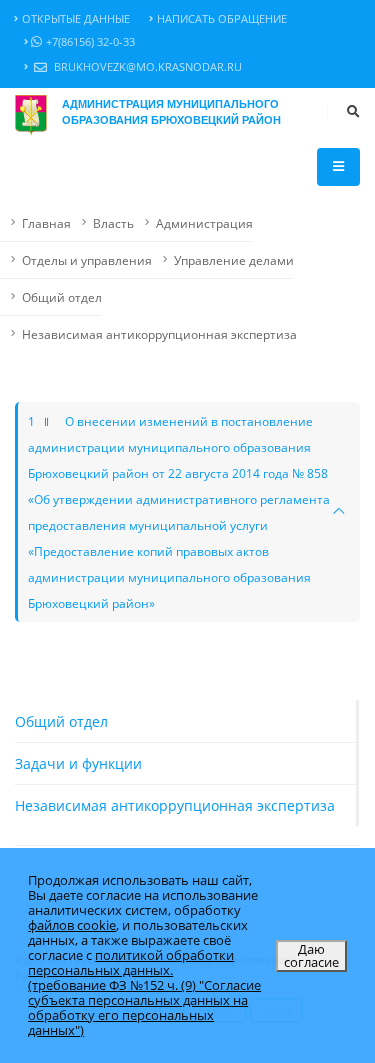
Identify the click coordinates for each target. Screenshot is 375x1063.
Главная (46, 223)
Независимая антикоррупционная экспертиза (159, 334)
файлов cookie (72, 925)
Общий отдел (62, 297)
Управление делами (234, 260)
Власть (113, 223)
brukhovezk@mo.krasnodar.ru (146, 67)
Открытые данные (76, 19)
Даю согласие (311, 955)
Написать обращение (222, 19)
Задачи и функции (78, 763)
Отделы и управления (87, 260)
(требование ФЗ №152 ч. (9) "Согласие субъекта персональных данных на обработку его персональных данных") (144, 1007)
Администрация (204, 223)
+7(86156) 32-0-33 (90, 42)
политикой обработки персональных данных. (131, 962)
